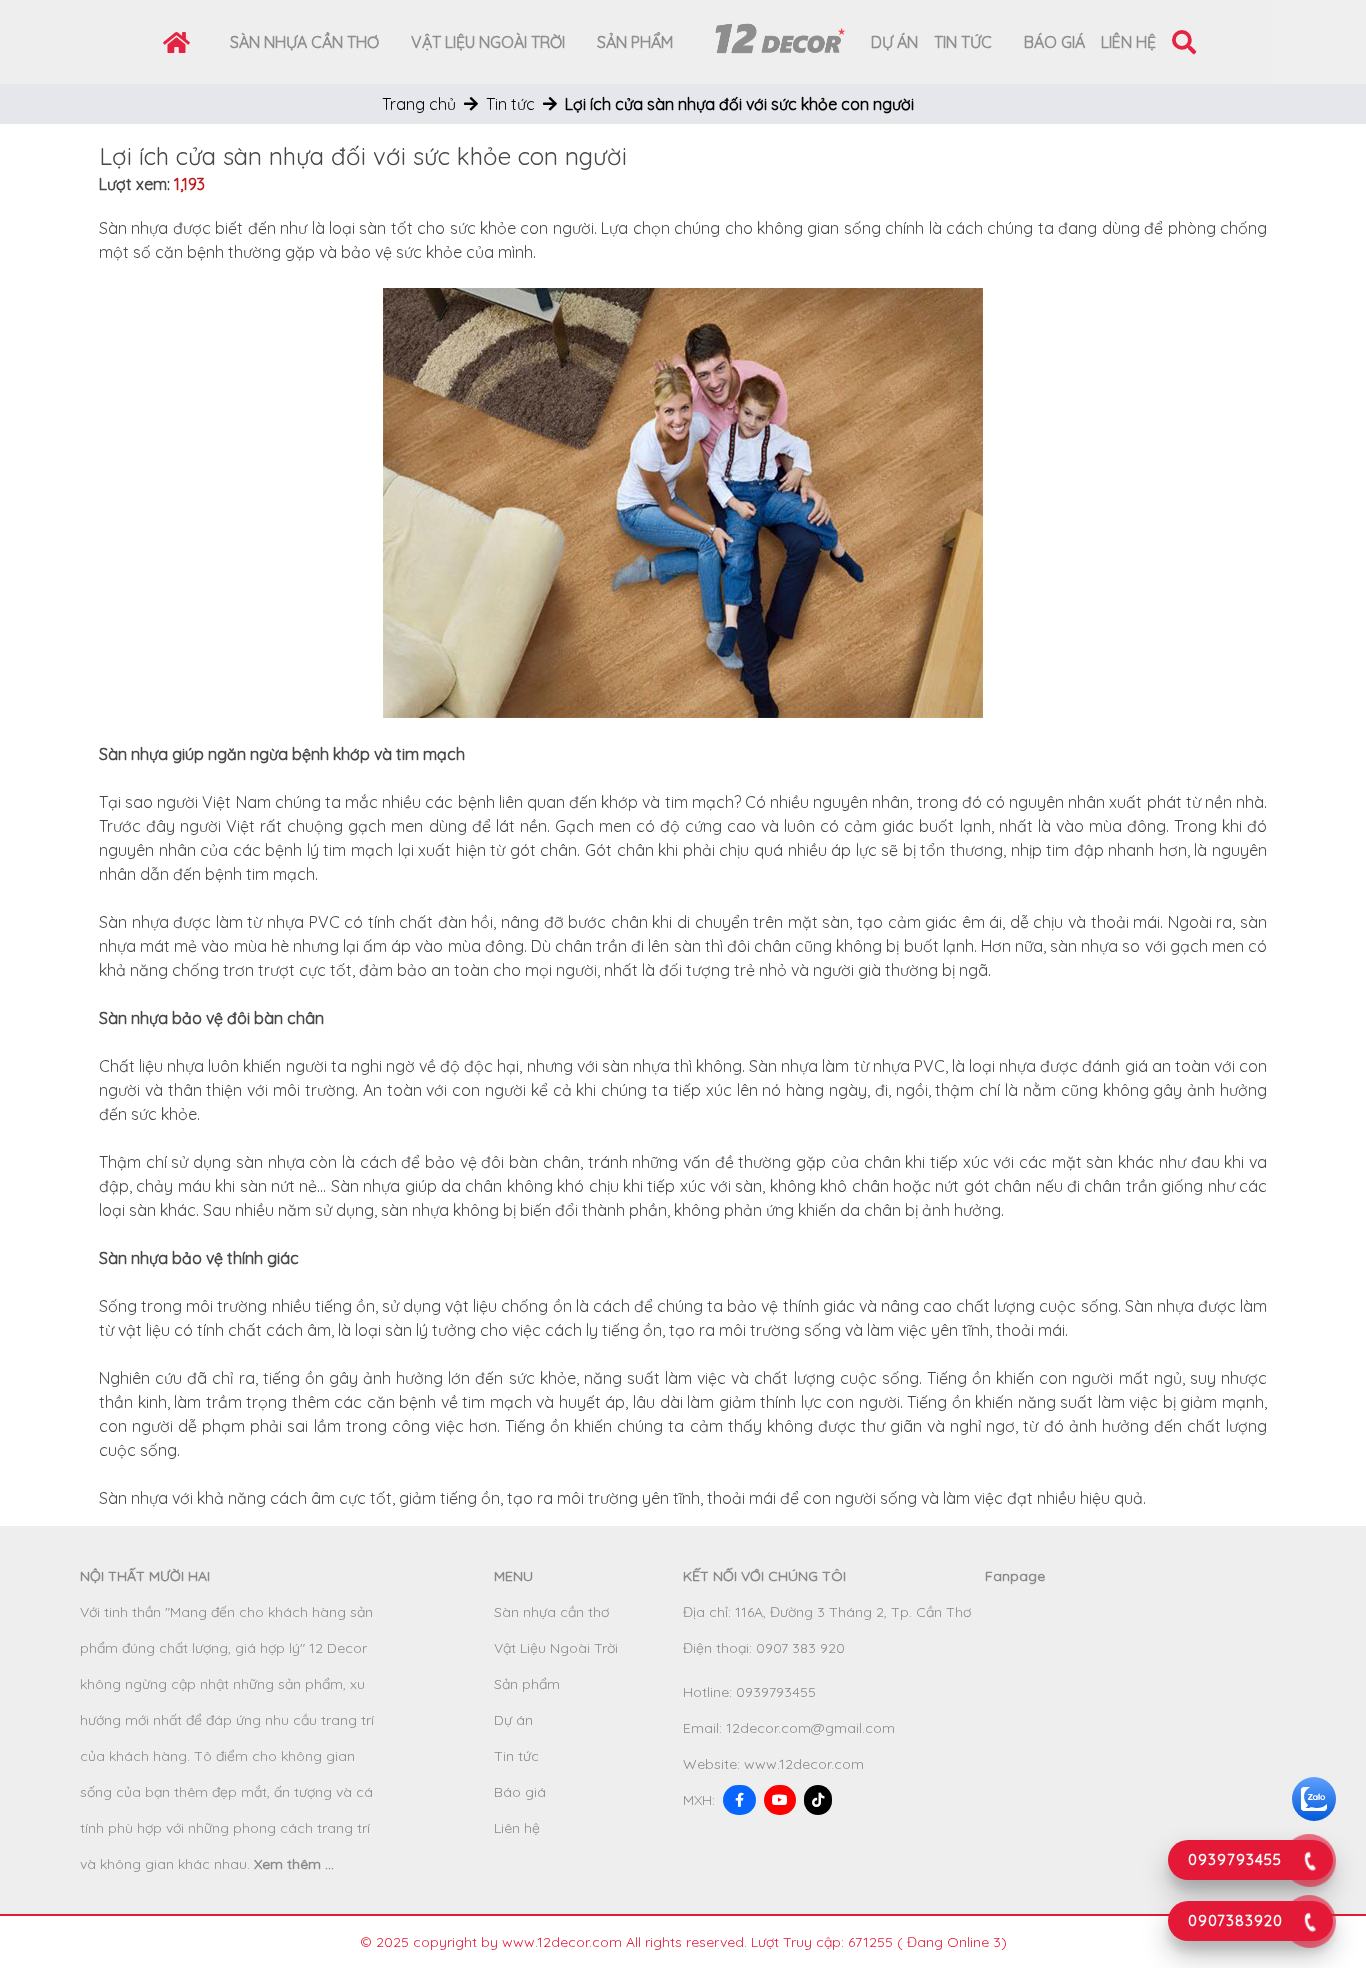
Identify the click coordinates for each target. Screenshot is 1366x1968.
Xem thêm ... (294, 1864)
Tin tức (963, 42)
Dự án (894, 42)
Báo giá (1054, 42)
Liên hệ (1128, 42)
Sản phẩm (635, 42)
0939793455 (776, 1692)
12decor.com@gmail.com (810, 1728)
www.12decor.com (804, 1764)
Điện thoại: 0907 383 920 (764, 1648)
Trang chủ (419, 104)
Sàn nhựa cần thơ (304, 42)
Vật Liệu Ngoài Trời (488, 42)
